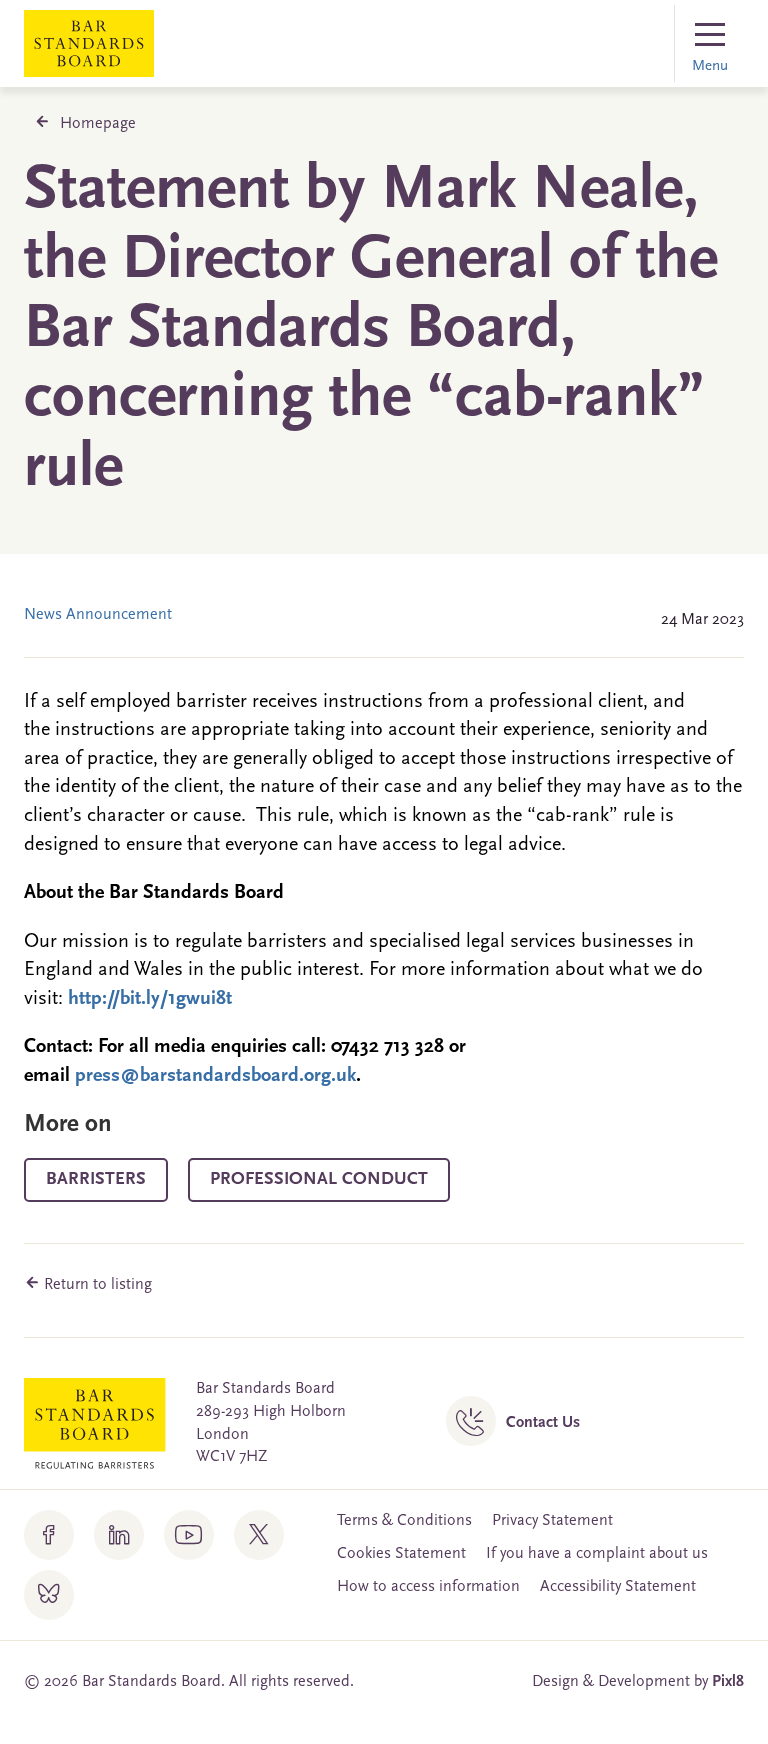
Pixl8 (728, 1682)
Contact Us (543, 1423)
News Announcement (98, 615)
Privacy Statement (552, 1521)
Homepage (98, 124)
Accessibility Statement (618, 1587)
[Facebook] (49, 1535)
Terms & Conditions (404, 1521)
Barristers (96, 1180)
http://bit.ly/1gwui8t (150, 999)
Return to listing (96, 1285)
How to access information (428, 1587)
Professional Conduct (319, 1180)
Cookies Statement (401, 1554)
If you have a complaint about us (597, 1554)
